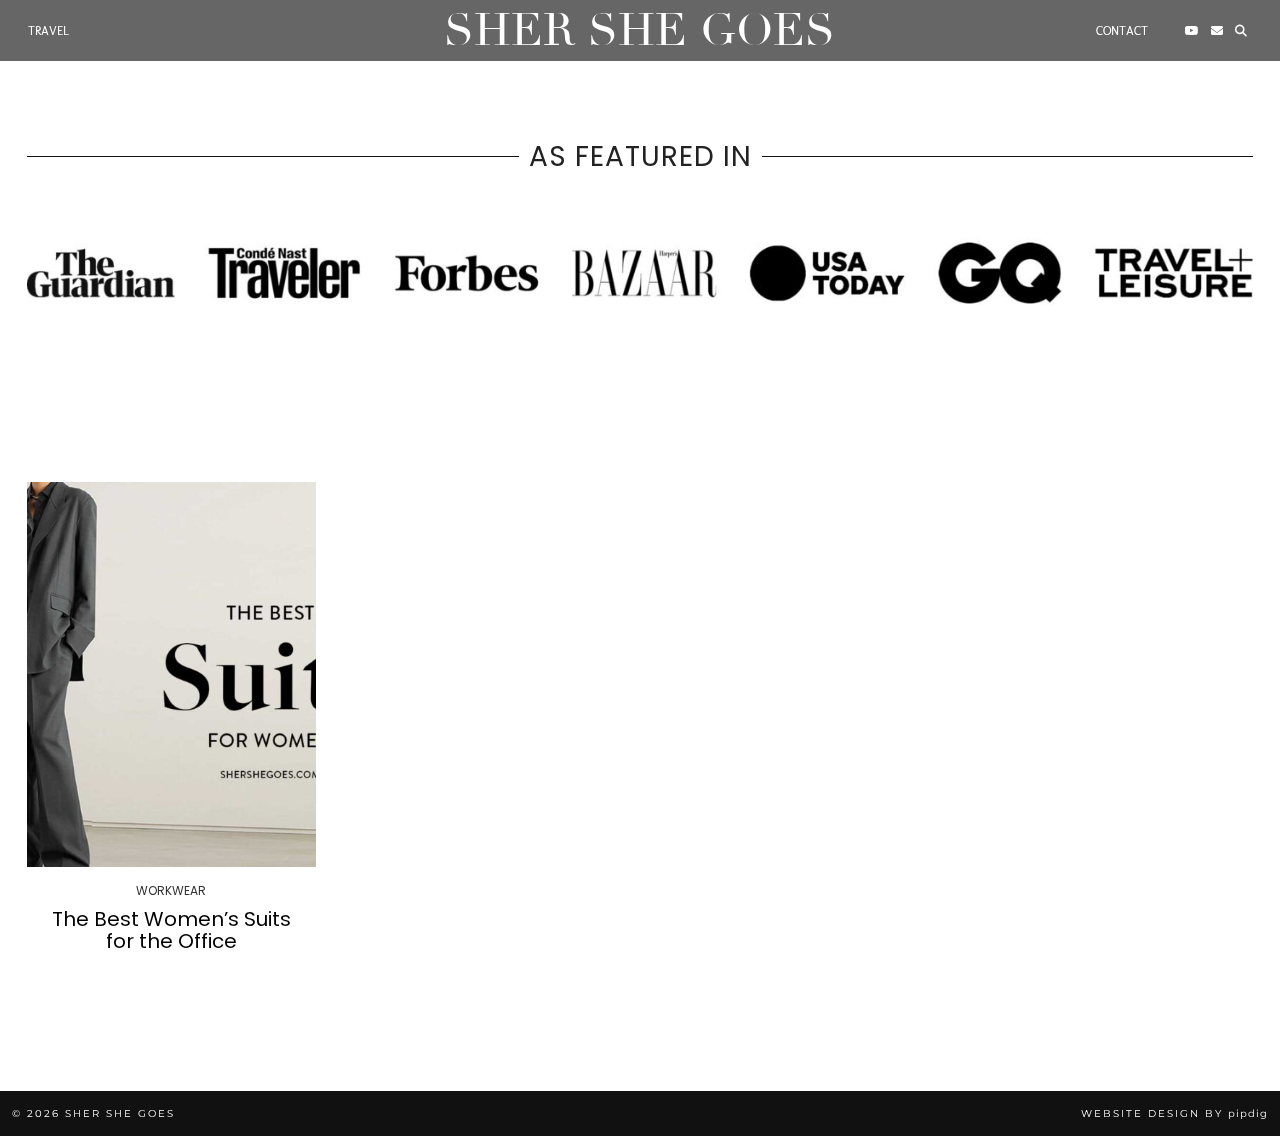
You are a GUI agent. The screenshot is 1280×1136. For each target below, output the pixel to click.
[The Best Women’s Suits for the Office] (171, 674)
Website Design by (1174, 1113)
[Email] (1217, 31)
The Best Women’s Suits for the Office (171, 930)
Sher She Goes (639, 30)
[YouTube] (1192, 31)
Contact (1122, 31)
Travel (48, 31)
